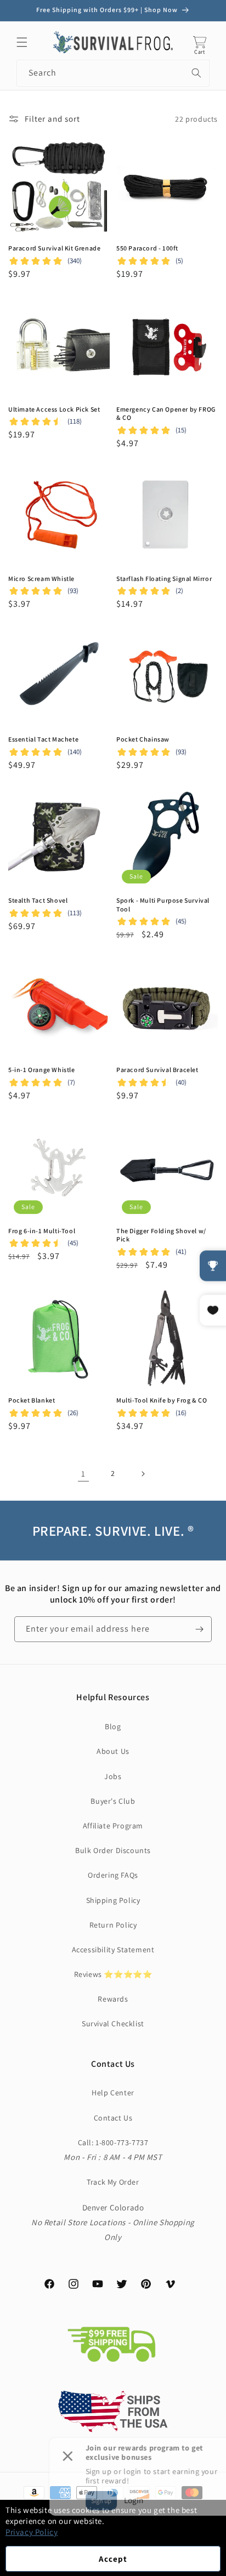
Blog (113, 1726)
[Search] (196, 73)
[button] (22, 42)
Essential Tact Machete (43, 739)
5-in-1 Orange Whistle (42, 1070)
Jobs (113, 1776)
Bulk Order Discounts (113, 1850)
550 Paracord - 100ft (147, 248)
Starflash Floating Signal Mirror (164, 579)
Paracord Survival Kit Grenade (54, 248)
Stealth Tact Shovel (38, 900)
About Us (113, 1751)
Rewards (113, 1999)
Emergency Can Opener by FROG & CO (166, 414)
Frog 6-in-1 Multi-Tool (42, 1231)
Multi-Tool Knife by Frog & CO (162, 1400)
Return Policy (113, 1925)
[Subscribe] (199, 1629)
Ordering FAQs (113, 1875)
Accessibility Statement (113, 1950)
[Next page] (143, 1474)
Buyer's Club (113, 1801)
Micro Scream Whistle (41, 579)
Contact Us (113, 2118)
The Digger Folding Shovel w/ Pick (161, 1235)
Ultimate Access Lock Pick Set (54, 409)
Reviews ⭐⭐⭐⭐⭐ (113, 1974)
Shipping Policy (113, 1900)
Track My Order (113, 2182)
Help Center (113, 2093)
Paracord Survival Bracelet (157, 1070)
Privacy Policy (32, 2532)
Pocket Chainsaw (143, 739)
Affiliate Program (113, 1826)
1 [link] (83, 1474)
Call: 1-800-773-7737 (113, 2142)
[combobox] (113, 73)
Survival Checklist (113, 2024)
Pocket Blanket (32, 1400)
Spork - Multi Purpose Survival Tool (163, 905)
